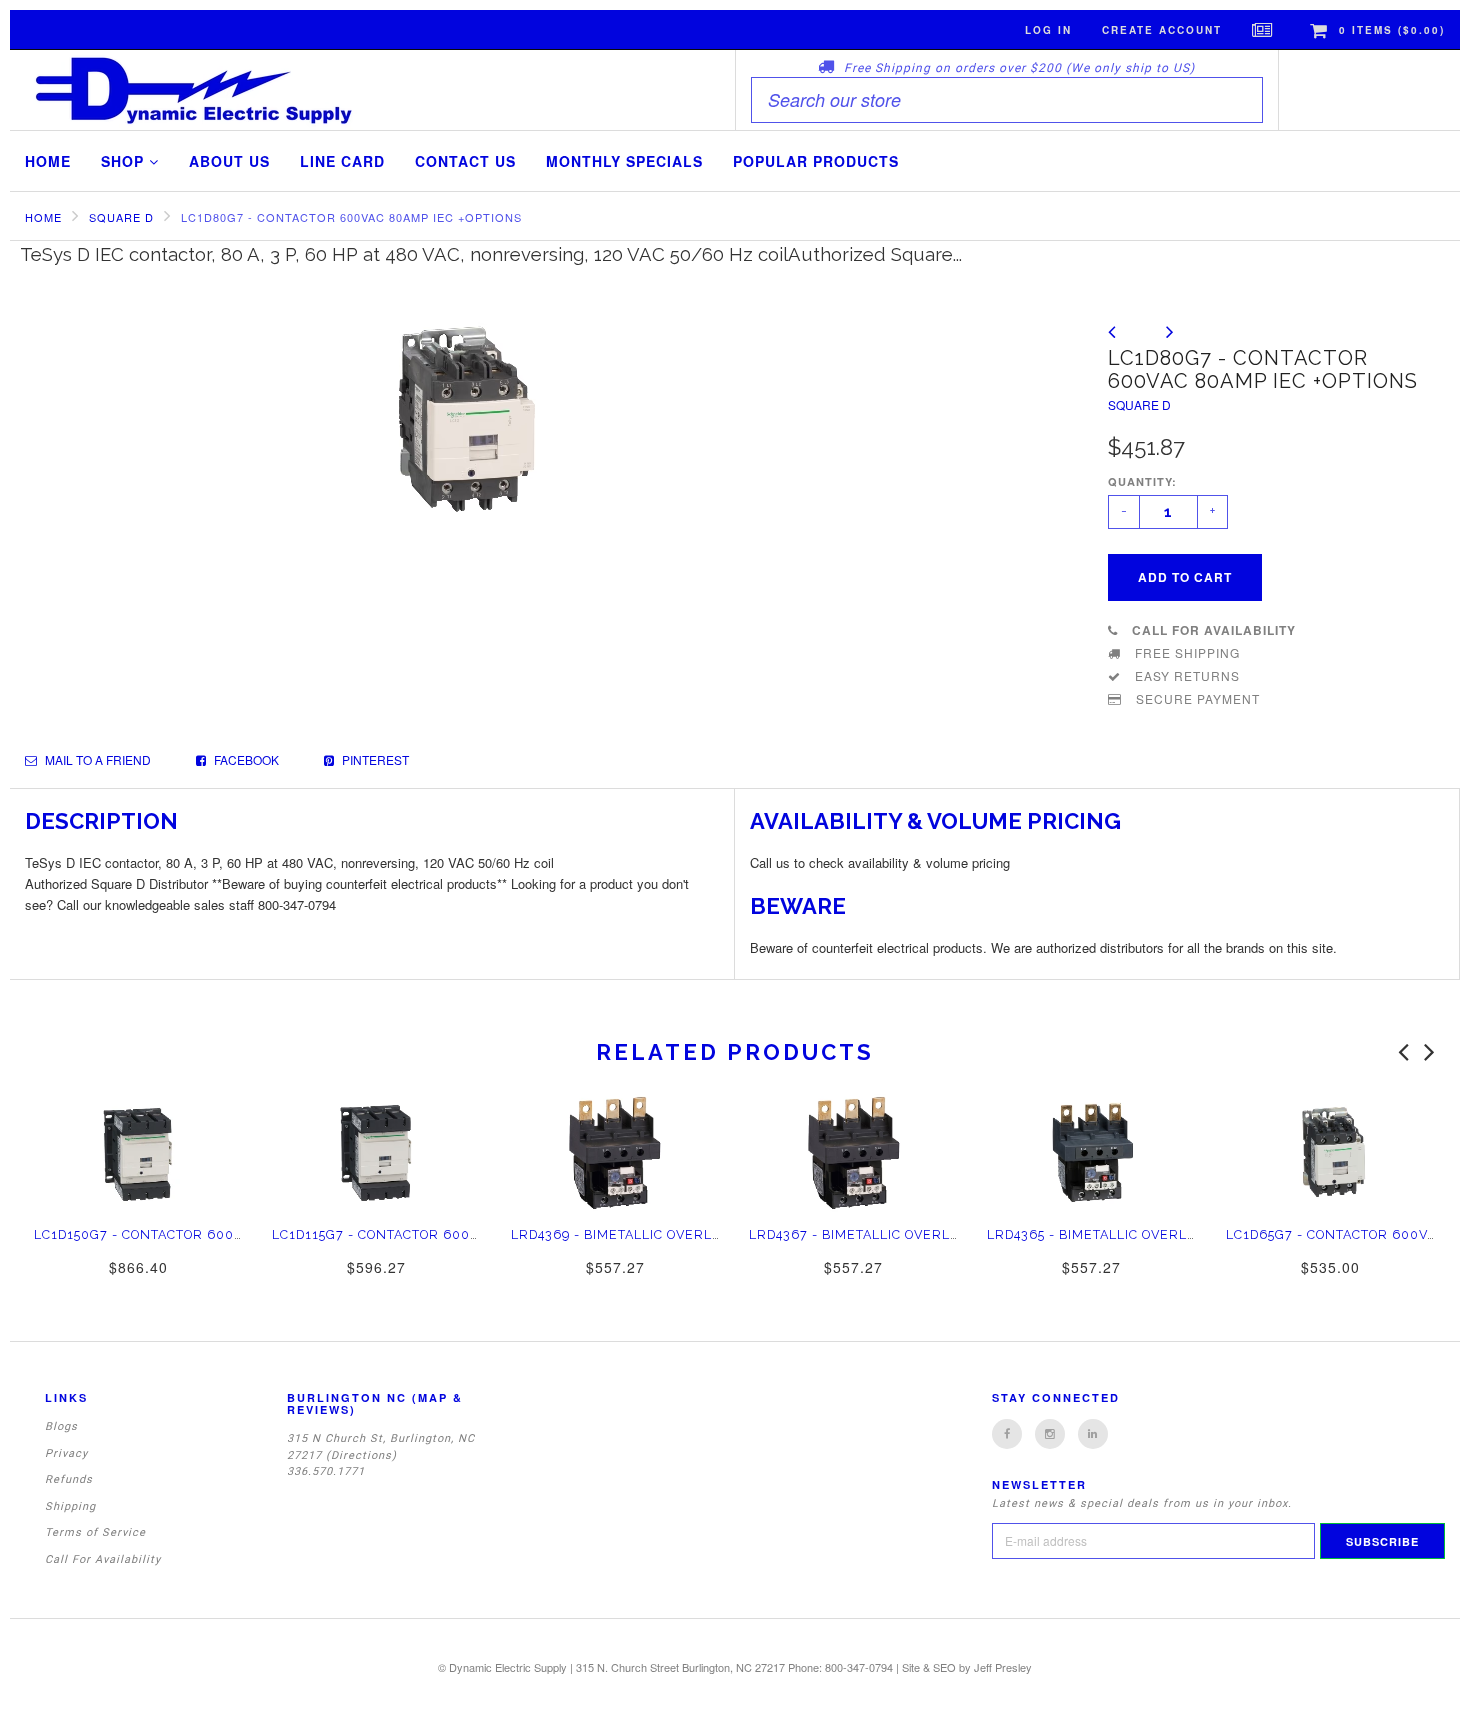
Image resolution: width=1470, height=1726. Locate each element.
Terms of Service (95, 1532)
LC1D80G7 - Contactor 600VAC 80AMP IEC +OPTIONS (351, 217)
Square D (1139, 404)
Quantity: (1142, 481)
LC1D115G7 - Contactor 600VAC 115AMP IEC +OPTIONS (458, 1234)
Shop (125, 161)
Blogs (61, 1426)
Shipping (70, 1506)
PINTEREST (374, 759)
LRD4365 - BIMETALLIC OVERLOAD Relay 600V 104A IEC (1176, 1234)
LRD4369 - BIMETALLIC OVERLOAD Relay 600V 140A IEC (700, 1234)
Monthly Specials (624, 161)
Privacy (66, 1453)
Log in (1048, 30)
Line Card (342, 161)
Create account (1162, 30)
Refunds (69, 1479)
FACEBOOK (245, 759)
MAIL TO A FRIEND (96, 759)
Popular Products (816, 161)
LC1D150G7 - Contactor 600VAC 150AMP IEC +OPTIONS (222, 1234)
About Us (229, 161)
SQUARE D (121, 217)
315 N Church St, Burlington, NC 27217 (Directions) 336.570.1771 (381, 1455)
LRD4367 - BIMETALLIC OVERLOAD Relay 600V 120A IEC (939, 1234)
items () (1392, 30)
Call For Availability (103, 1559)
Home (48, 161)
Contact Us (465, 161)
